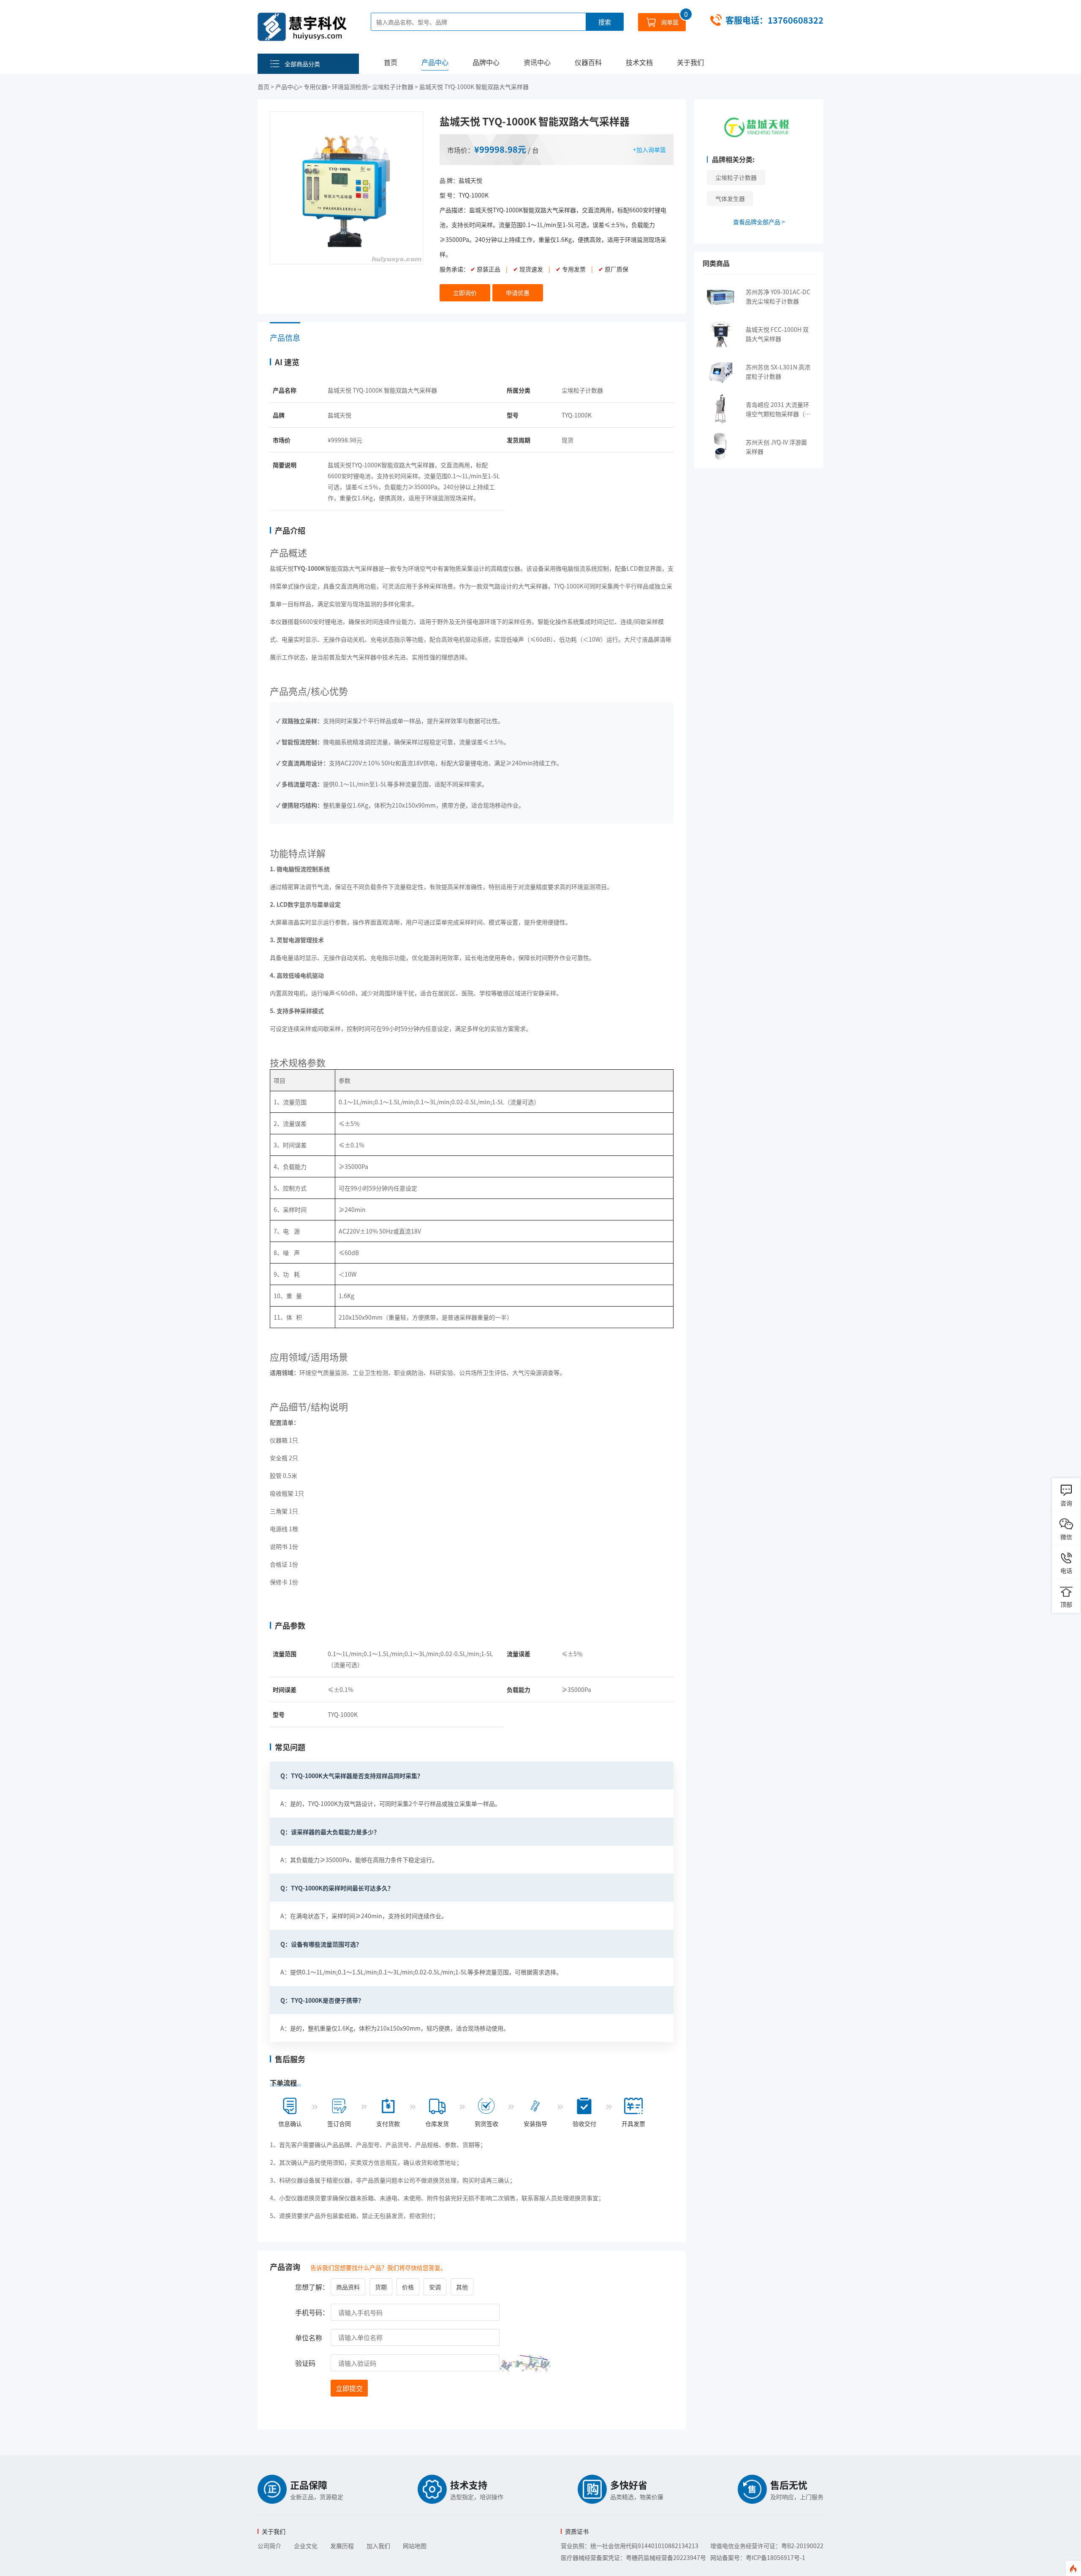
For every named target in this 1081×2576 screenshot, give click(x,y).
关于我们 (690, 62)
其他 (462, 2287)
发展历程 (342, 2546)
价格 (408, 2287)
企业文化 (306, 2546)
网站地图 (415, 2546)
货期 (381, 2287)
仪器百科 (588, 62)
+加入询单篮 (649, 149)
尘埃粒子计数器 (736, 177)
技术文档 (639, 62)
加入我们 (378, 2546)
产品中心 (435, 62)
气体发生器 (730, 198)
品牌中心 (486, 62)
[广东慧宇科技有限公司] (302, 27)
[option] (347, 188)
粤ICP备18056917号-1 (775, 2557)
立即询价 (465, 293)
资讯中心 (537, 62)
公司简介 (269, 2546)
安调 (435, 2287)
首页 (391, 62)
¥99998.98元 (500, 149)
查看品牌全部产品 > (759, 222)
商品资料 (348, 2287)
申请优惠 (518, 293)
